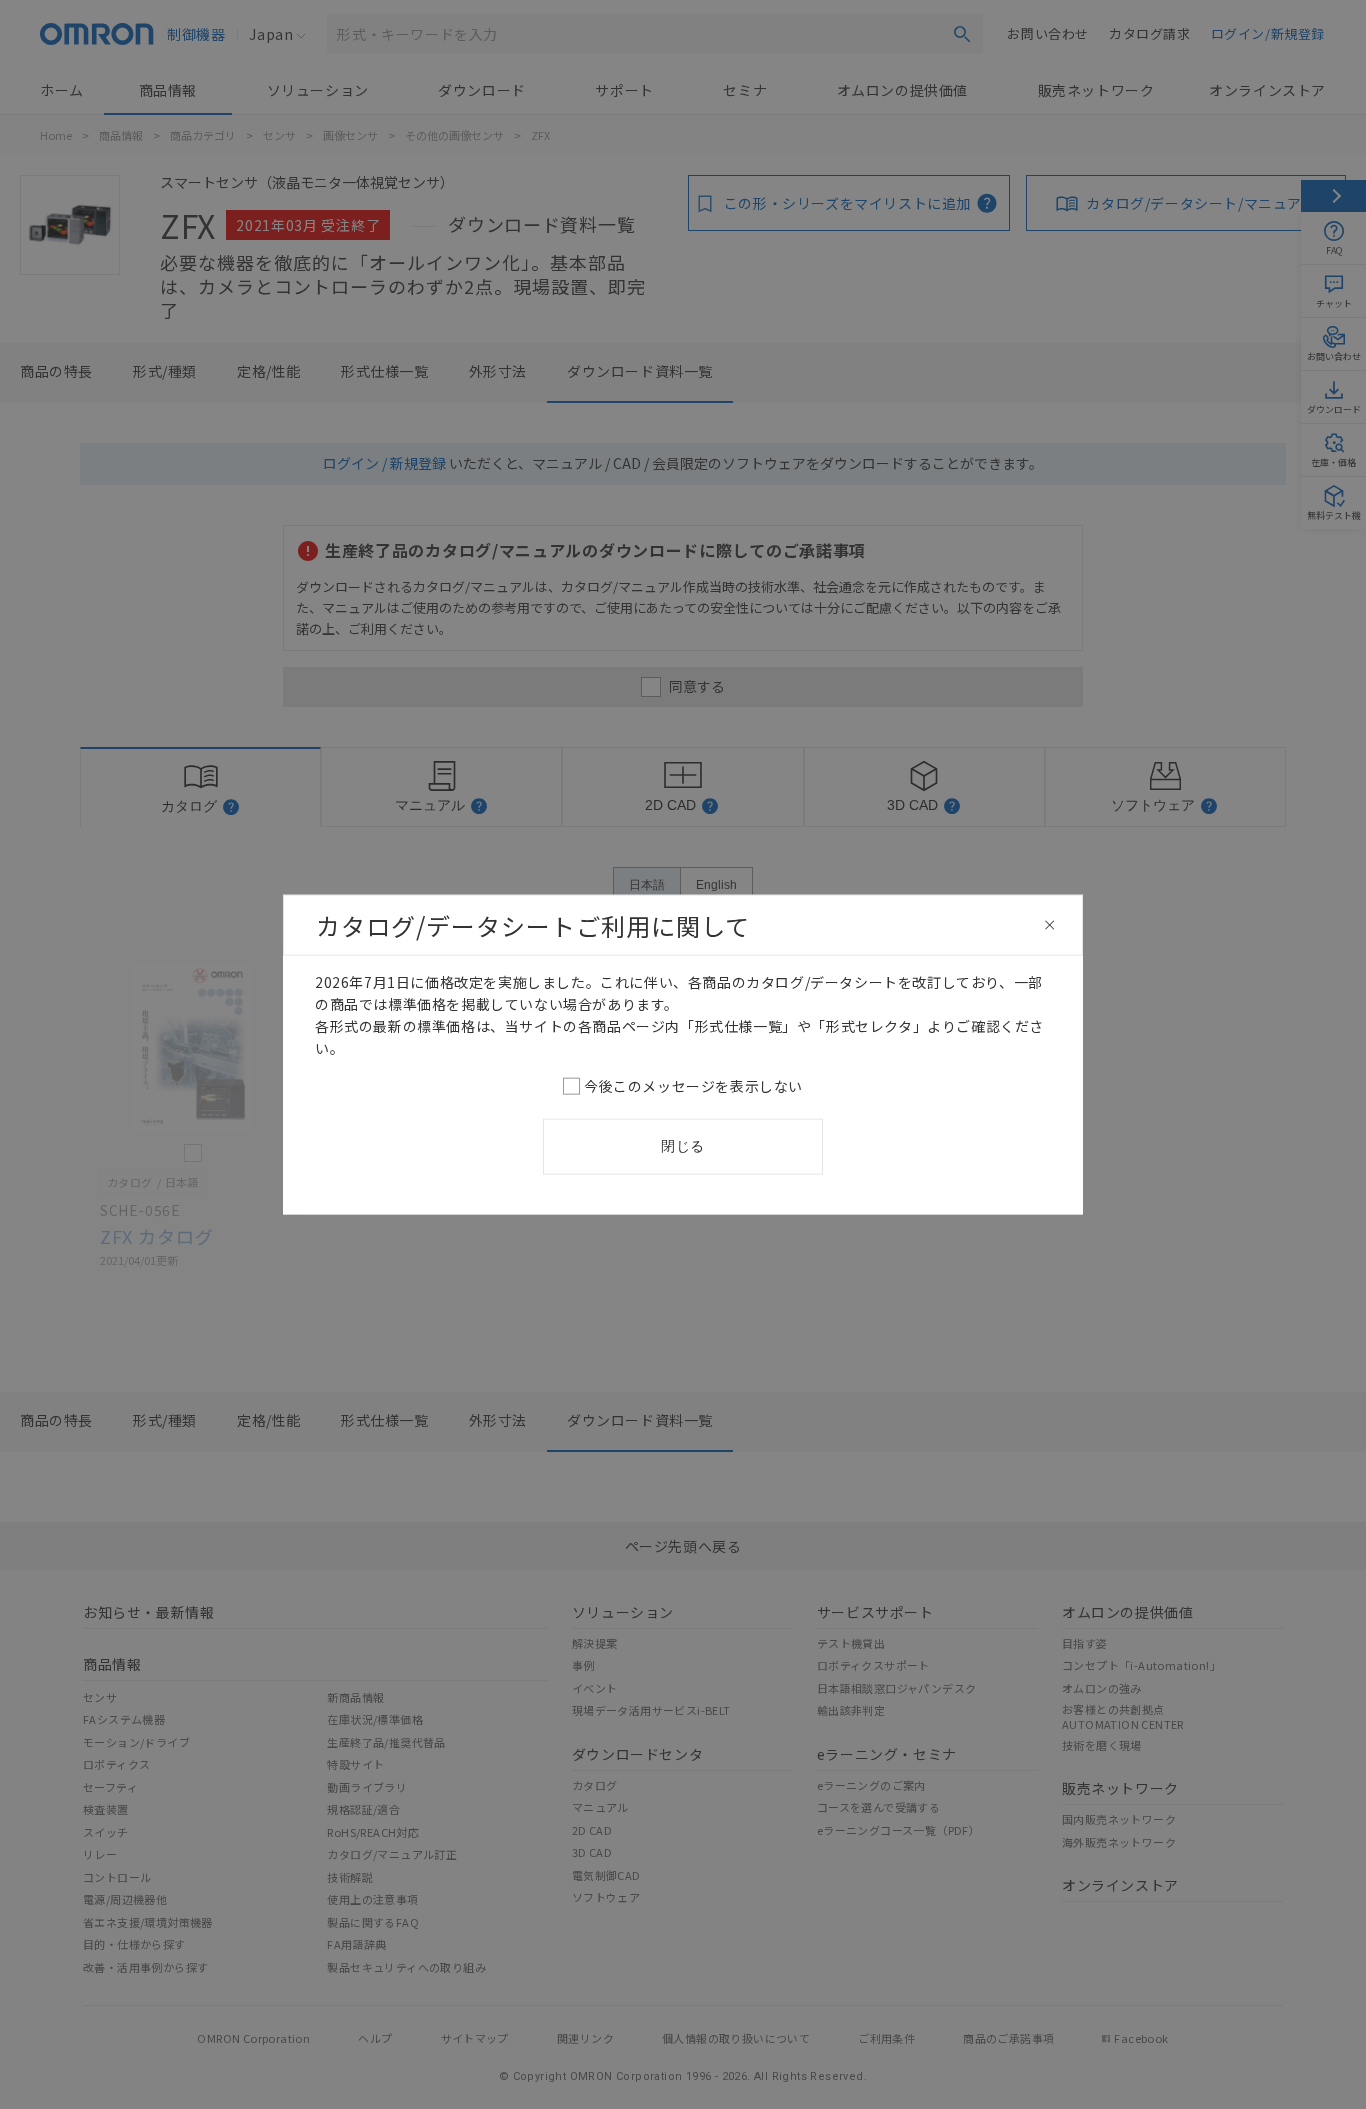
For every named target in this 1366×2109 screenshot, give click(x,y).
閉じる (683, 1146)
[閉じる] (1050, 925)
